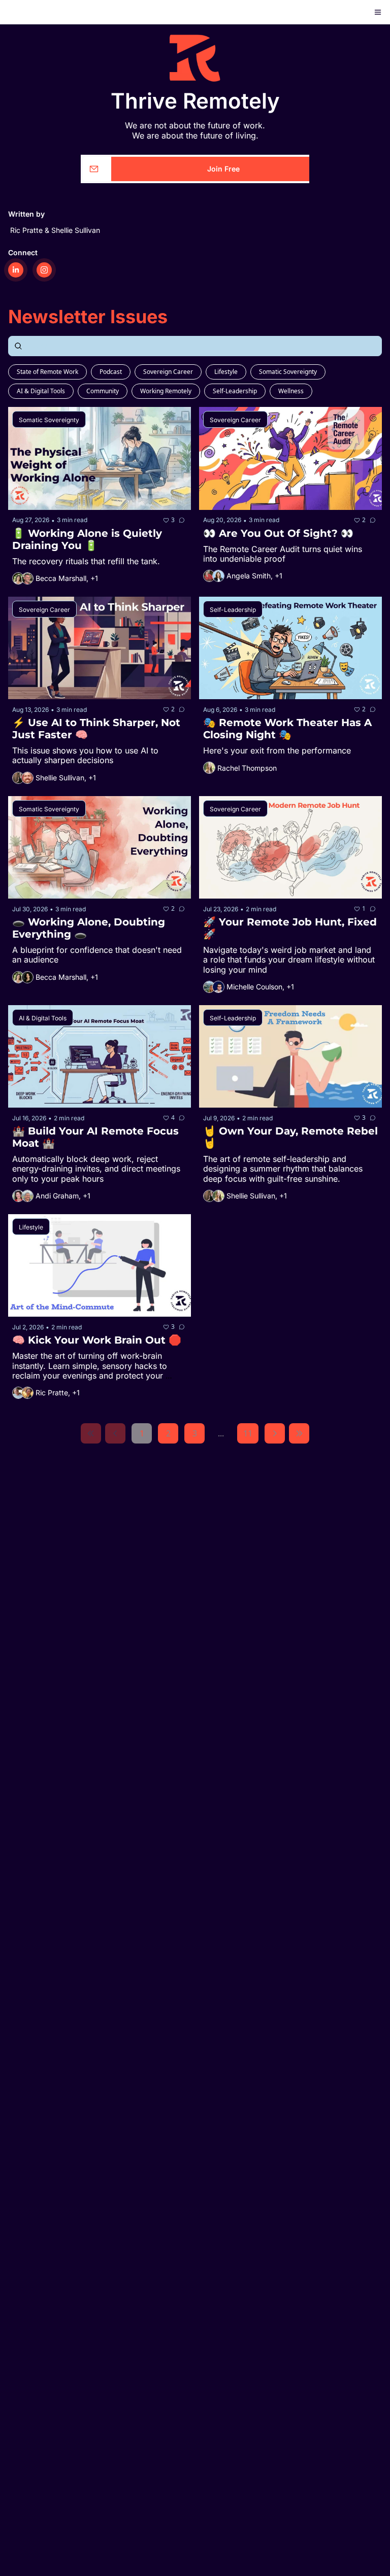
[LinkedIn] (16, 270)
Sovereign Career (168, 372)
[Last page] (299, 1433)
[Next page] (275, 1433)
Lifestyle (226, 372)
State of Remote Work (47, 372)
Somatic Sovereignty (288, 372)
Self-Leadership (235, 391)
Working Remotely (166, 391)
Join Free (223, 169)
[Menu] (378, 12)
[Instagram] (44, 270)
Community (103, 391)
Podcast (111, 372)
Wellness (291, 391)
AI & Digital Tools (41, 391)
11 (248, 1433)
